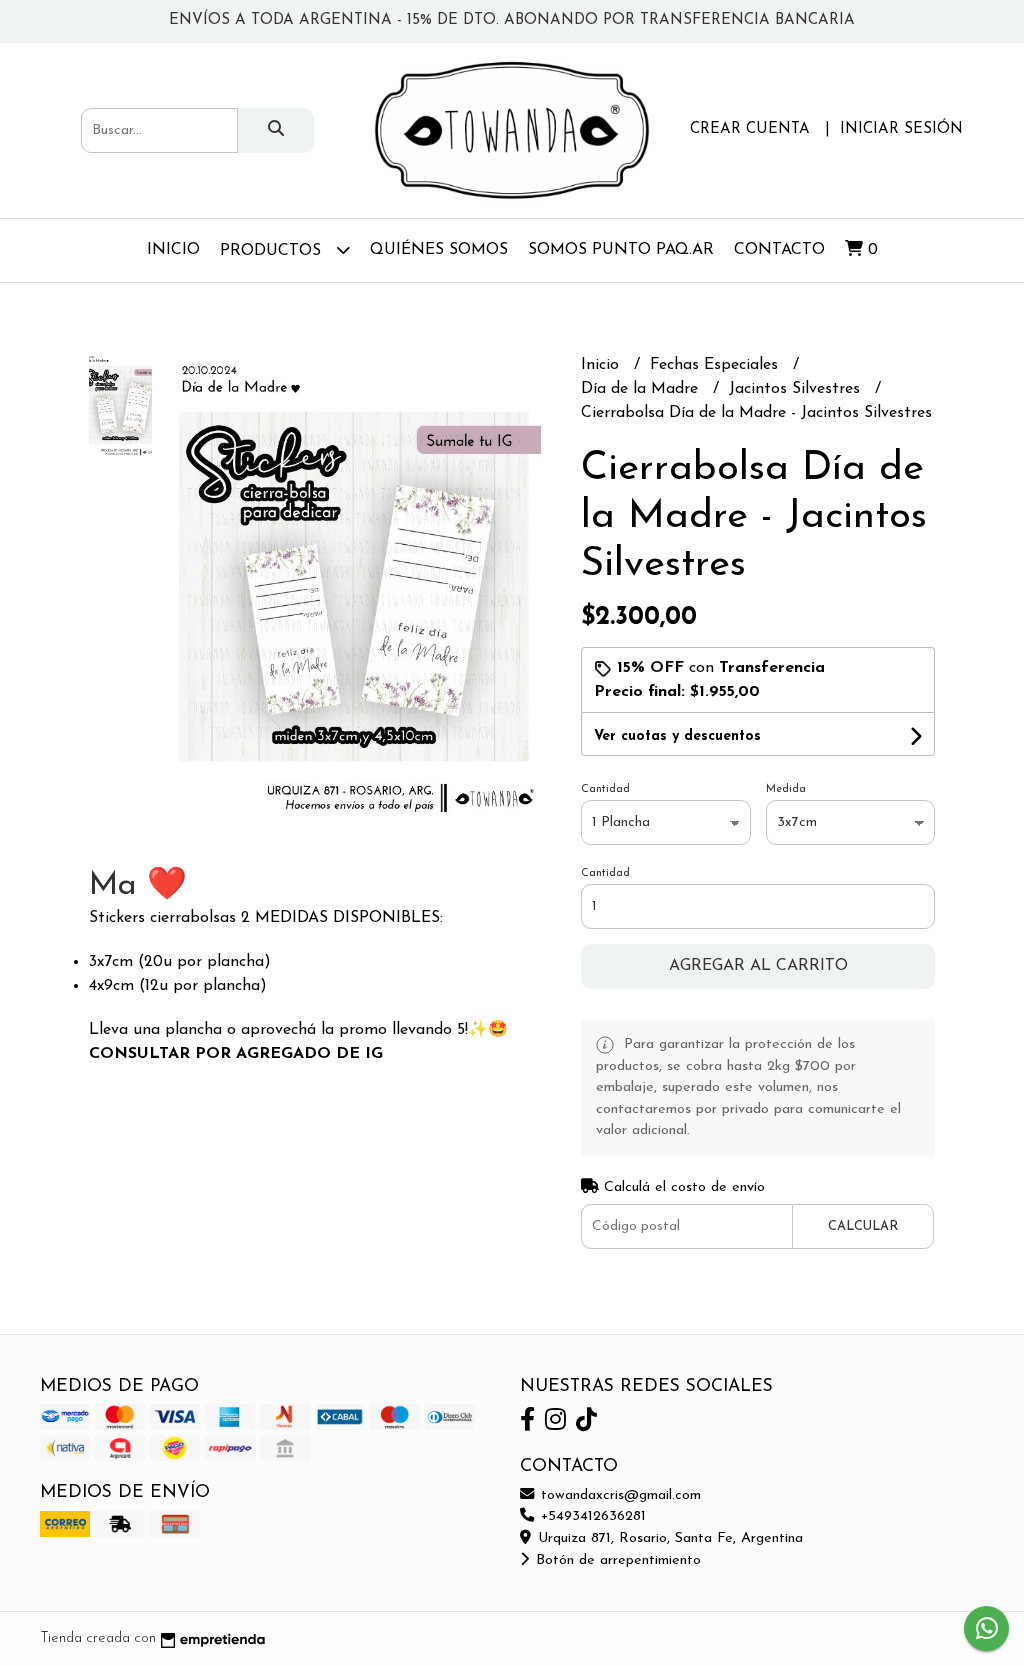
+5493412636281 (591, 1516)
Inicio (173, 250)
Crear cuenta (750, 129)
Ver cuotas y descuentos (677, 736)
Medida (786, 789)
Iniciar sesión (901, 129)
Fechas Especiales (716, 365)
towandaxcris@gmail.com (618, 1495)
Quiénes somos (439, 250)
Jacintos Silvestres (797, 389)
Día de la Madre (642, 389)
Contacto (779, 250)
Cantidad (605, 789)
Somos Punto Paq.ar (621, 250)
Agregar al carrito (758, 966)
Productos (273, 251)
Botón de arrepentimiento (616, 1560)
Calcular (863, 1226)
